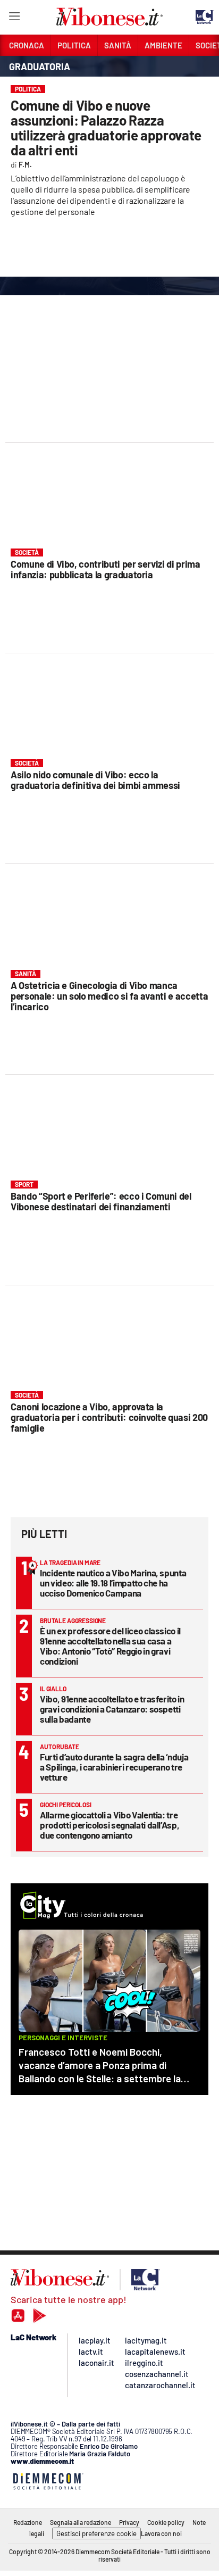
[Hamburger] (14, 18)
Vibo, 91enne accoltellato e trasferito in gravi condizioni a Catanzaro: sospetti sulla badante (112, 1709)
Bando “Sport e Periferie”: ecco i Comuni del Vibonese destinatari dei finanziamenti (101, 1201)
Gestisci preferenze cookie (96, 2533)
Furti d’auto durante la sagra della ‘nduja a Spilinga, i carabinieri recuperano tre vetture (114, 1767)
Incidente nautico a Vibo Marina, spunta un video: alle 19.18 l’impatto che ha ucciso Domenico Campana (113, 1583)
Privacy (129, 2522)
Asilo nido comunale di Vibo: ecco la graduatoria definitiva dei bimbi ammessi (95, 780)
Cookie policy (166, 2522)
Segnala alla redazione (81, 2522)
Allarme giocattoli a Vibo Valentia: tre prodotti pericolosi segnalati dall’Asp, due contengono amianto (109, 1825)
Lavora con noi (161, 2533)
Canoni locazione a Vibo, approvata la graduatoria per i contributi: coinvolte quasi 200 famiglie (109, 1417)
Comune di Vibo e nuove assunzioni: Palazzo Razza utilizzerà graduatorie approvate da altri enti (106, 127)
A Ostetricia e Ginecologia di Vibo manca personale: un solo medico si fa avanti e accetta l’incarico (109, 996)
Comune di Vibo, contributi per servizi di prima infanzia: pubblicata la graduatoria (106, 569)
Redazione (28, 2522)
